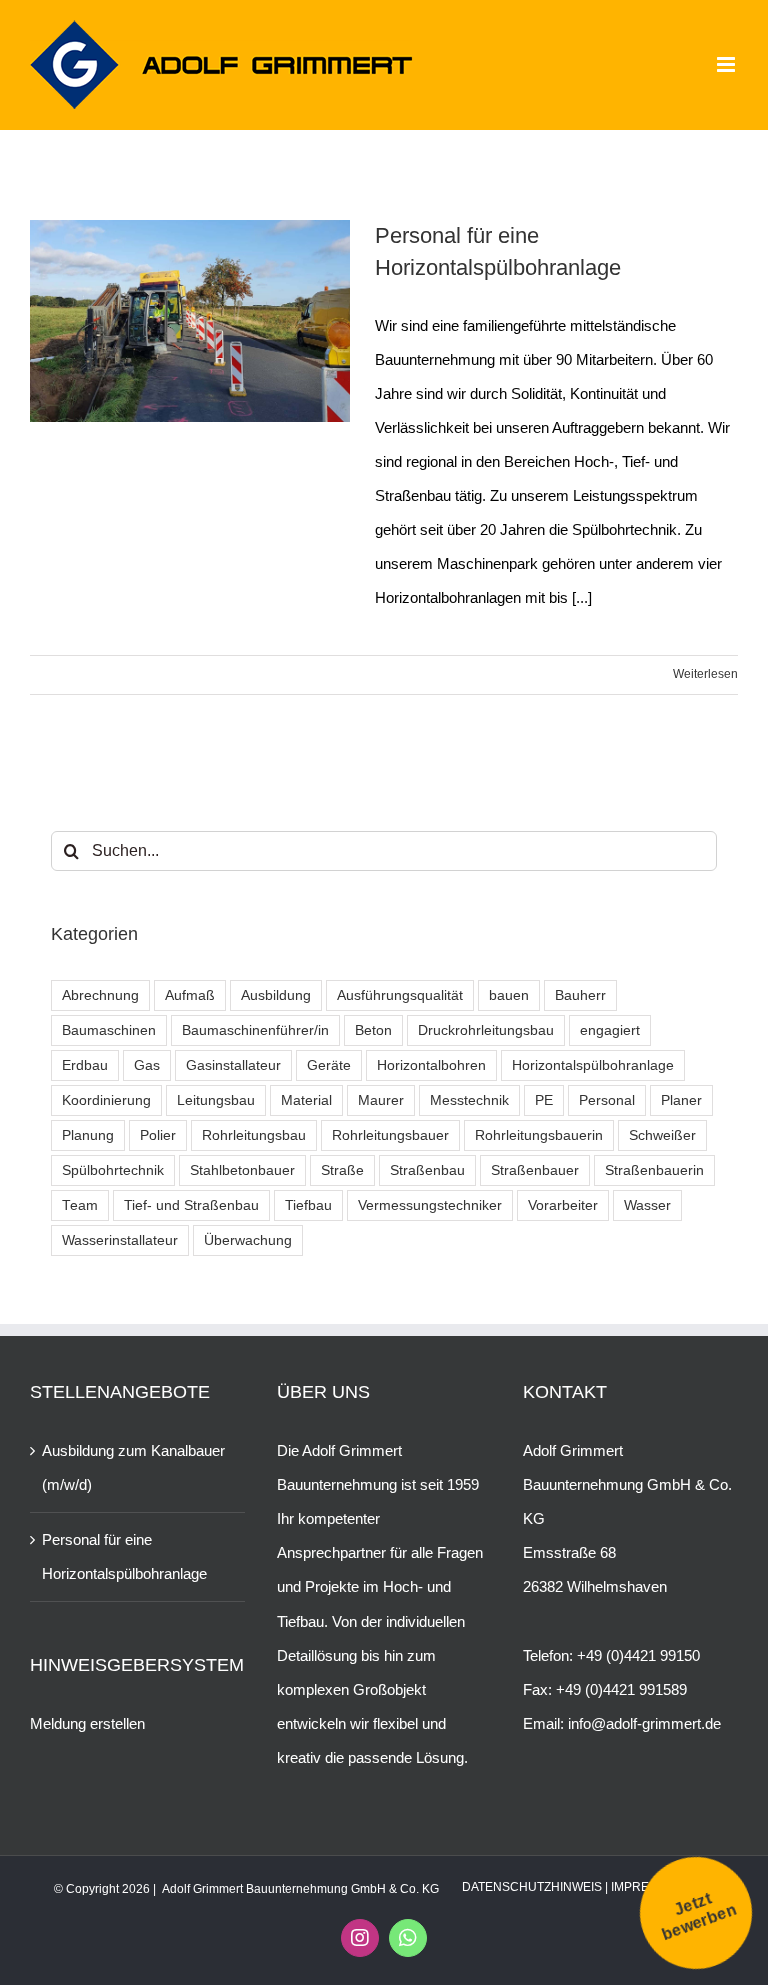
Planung (88, 1135)
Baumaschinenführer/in (255, 1030)
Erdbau (85, 1065)
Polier (158, 1135)
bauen (509, 995)
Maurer (381, 1100)
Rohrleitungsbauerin (539, 1135)
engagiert (610, 1030)
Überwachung (248, 1240)
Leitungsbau (216, 1100)
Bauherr (580, 995)
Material (306, 1100)
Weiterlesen (705, 674)
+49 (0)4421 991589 (621, 1689)
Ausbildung (276, 995)
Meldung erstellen (87, 1723)
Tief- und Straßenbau (191, 1205)
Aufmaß (190, 995)
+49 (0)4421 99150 (638, 1655)
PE (544, 1100)
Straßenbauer (535, 1170)
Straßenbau (427, 1170)
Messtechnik (469, 1100)
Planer (681, 1100)
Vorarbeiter (563, 1205)
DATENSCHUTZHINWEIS (532, 1887)
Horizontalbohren (431, 1065)
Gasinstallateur (233, 1065)
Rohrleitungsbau (254, 1135)
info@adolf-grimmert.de (644, 1723)
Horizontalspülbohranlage (593, 1065)
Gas (147, 1065)
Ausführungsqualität (400, 995)
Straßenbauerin (654, 1170)
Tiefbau (308, 1205)
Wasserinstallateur (120, 1240)
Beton (373, 1030)
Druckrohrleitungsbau (486, 1030)
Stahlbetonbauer (242, 1170)
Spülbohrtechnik (113, 1170)
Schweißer (662, 1135)
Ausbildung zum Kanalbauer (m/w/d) (133, 1467)
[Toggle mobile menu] (727, 64)
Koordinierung (106, 1100)
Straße (342, 1170)
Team (80, 1205)
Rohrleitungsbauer (390, 1135)
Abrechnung (100, 995)
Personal (607, 1100)
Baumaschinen (109, 1030)
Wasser (647, 1205)
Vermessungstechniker (430, 1205)
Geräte (329, 1065)
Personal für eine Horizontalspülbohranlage (124, 1556)
